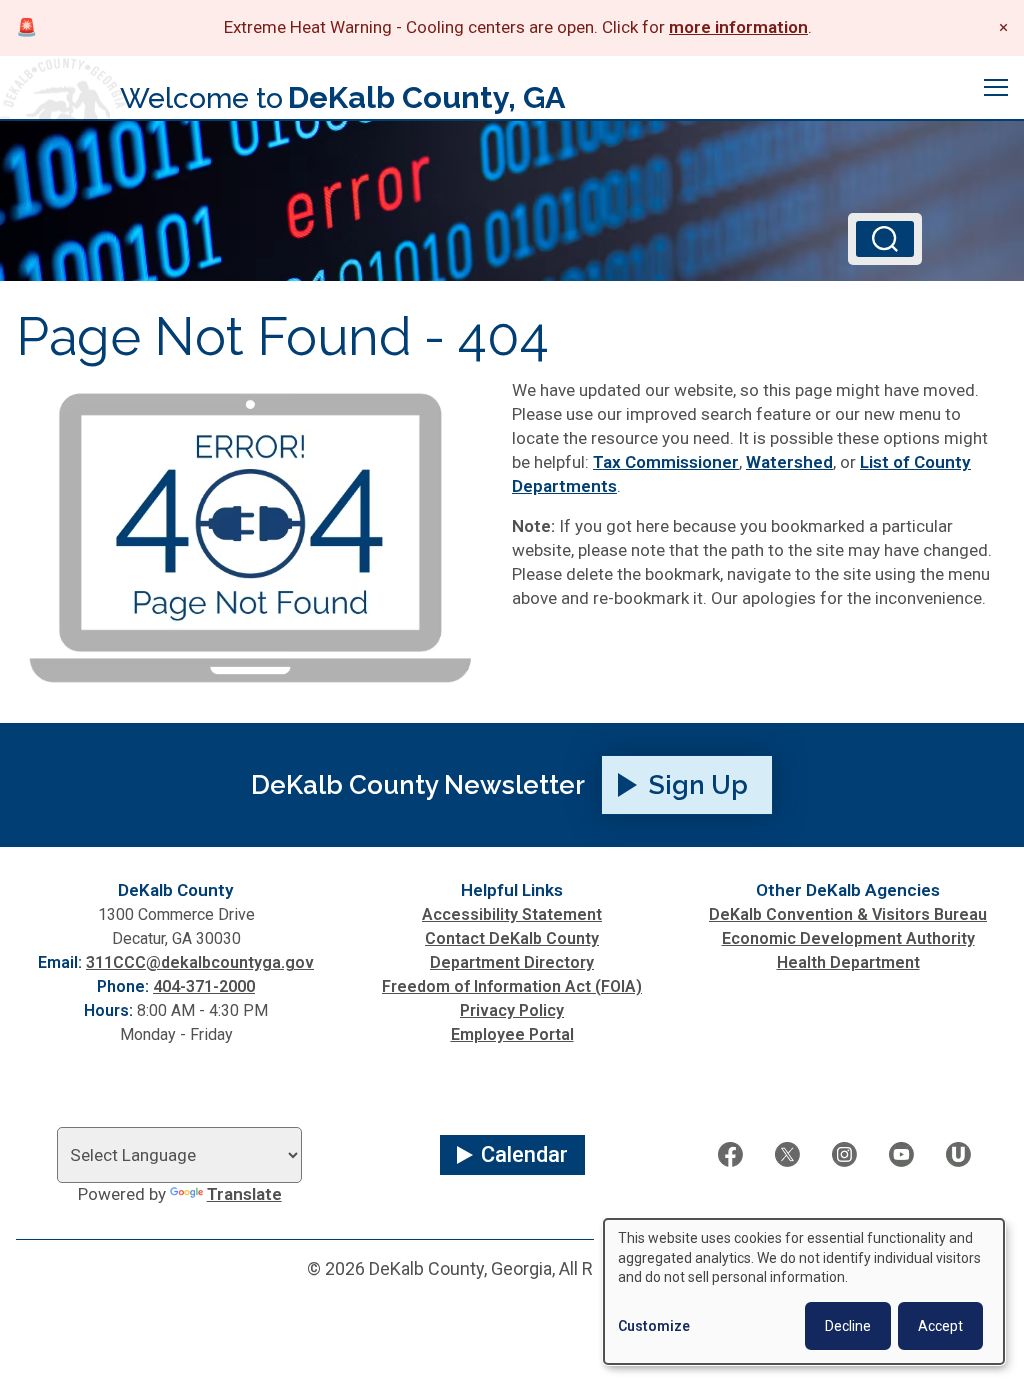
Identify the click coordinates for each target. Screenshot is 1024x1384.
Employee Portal (512, 1034)
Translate (244, 1194)
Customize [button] (654, 1326)
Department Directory (512, 962)
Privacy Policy (512, 1010)
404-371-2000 (204, 986)
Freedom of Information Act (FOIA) (512, 986)
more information (738, 27)
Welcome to (342, 97)
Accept (940, 1326)
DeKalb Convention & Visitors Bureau (848, 914)
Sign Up (698, 785)
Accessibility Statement (512, 914)
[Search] (885, 239)
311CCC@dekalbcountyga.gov (200, 962)
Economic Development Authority (848, 938)
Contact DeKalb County (512, 938)
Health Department (848, 962)
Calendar (524, 1154)
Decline (848, 1326)
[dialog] (804, 1291)
